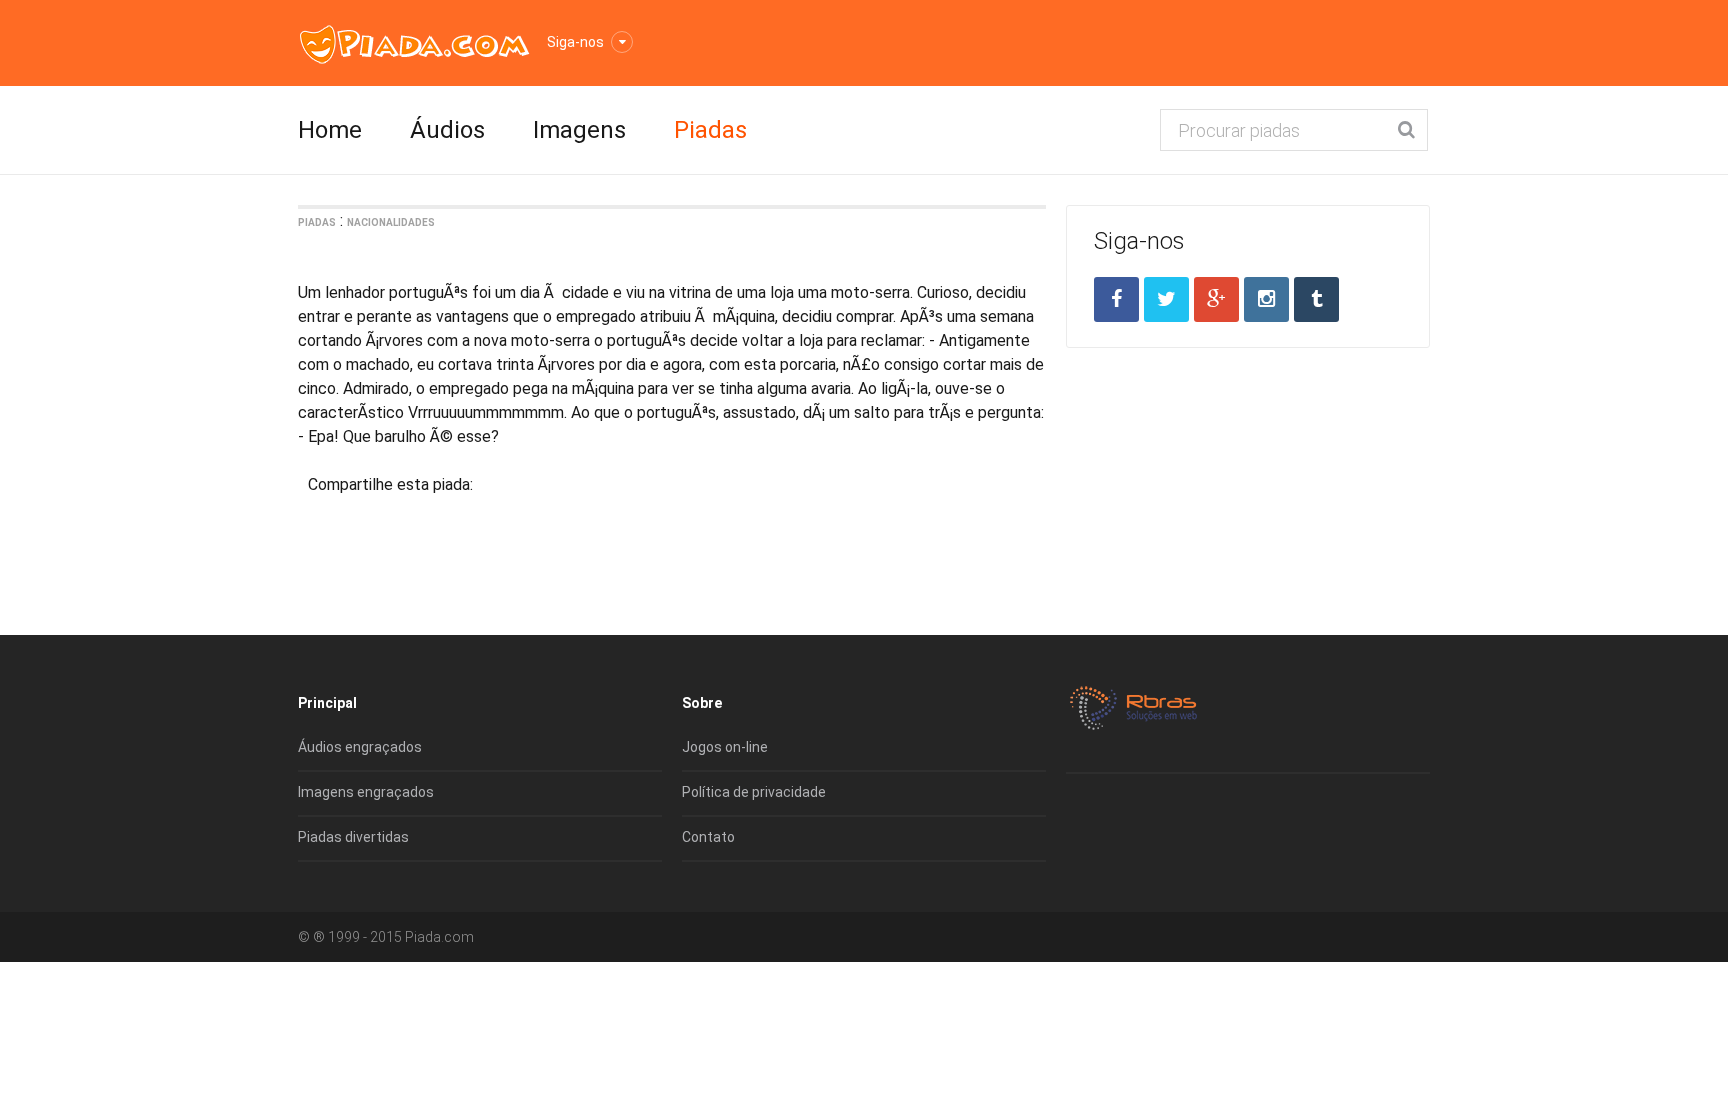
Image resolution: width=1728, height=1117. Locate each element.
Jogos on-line (725, 747)
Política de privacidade (754, 792)
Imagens (579, 130)
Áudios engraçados (360, 747)
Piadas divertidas (353, 837)
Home (330, 130)
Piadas (710, 130)
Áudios (447, 130)
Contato (708, 837)
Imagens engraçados (366, 792)
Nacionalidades (391, 222)
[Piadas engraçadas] (414, 43)
